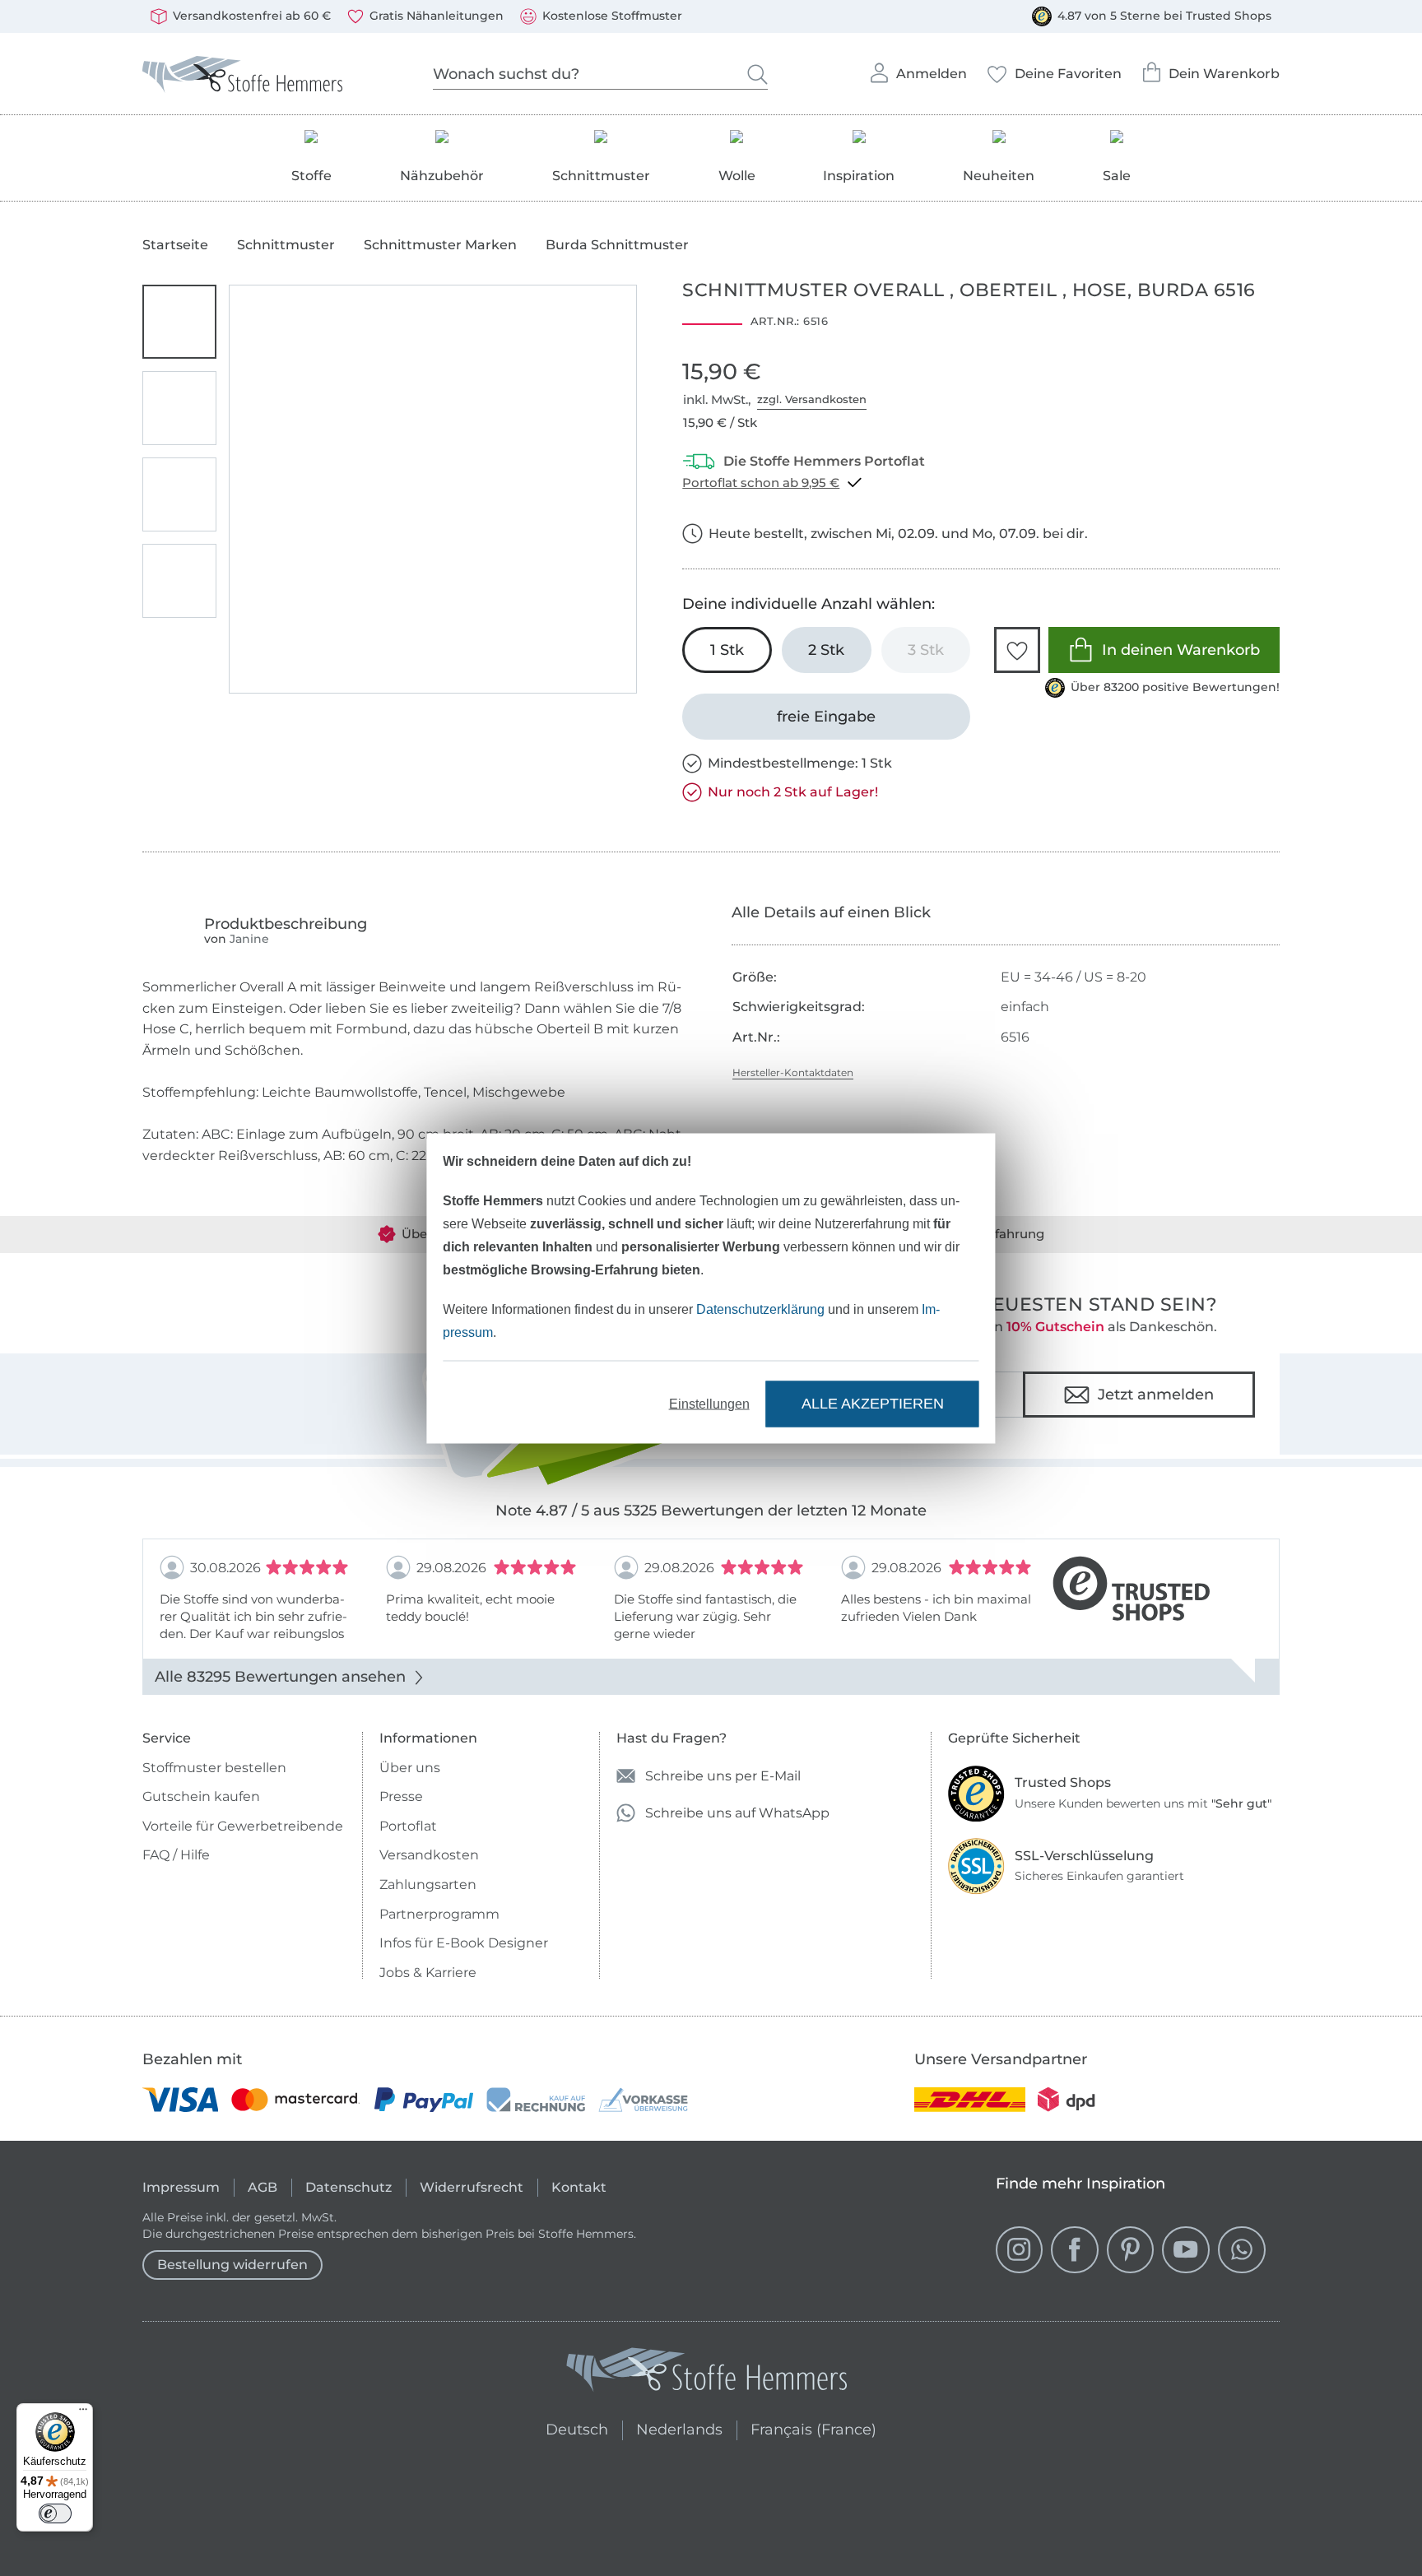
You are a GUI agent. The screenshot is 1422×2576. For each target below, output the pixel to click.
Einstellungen (709, 1403)
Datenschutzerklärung (760, 1309)
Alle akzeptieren (873, 1404)
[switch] (55, 2513)
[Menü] (83, 2413)
